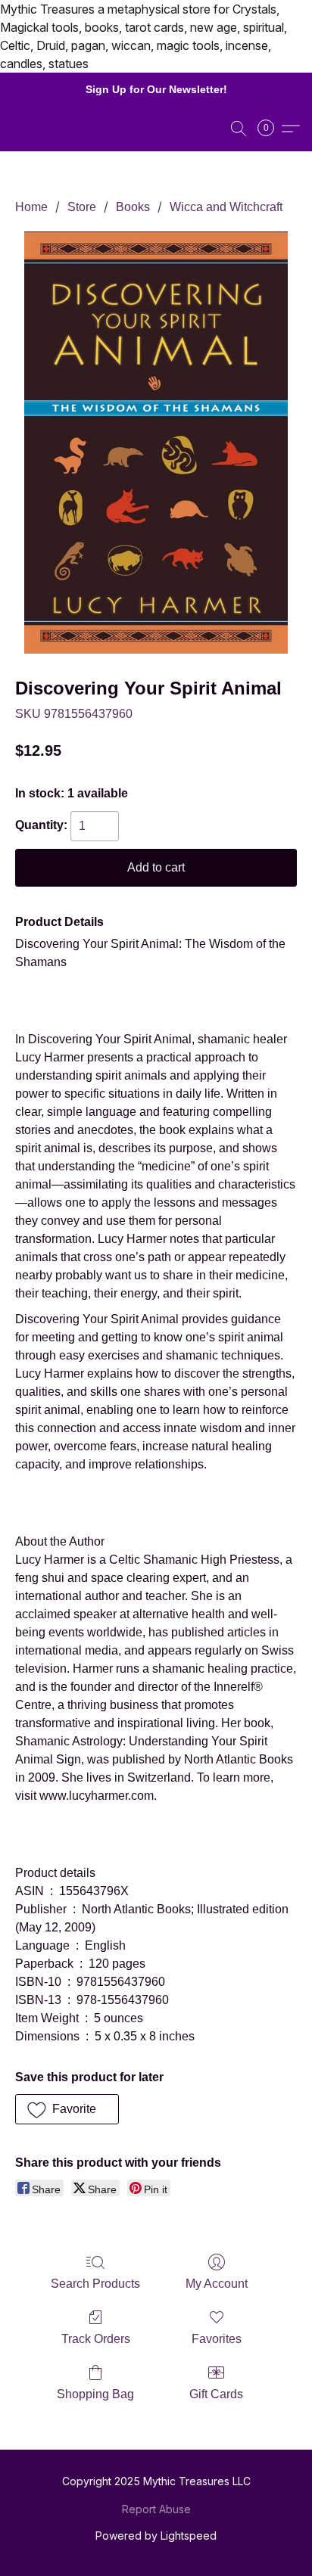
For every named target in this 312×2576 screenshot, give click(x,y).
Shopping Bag (95, 2394)
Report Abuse (156, 2509)
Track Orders (96, 2339)
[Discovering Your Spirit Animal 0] (156, 443)
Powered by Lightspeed (156, 2536)
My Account (217, 2284)
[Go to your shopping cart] (270, 129)
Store (82, 207)
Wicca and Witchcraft (226, 207)
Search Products (95, 2284)
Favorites (217, 2339)
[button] (239, 129)
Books (133, 207)
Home (31, 207)
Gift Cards (216, 2394)
